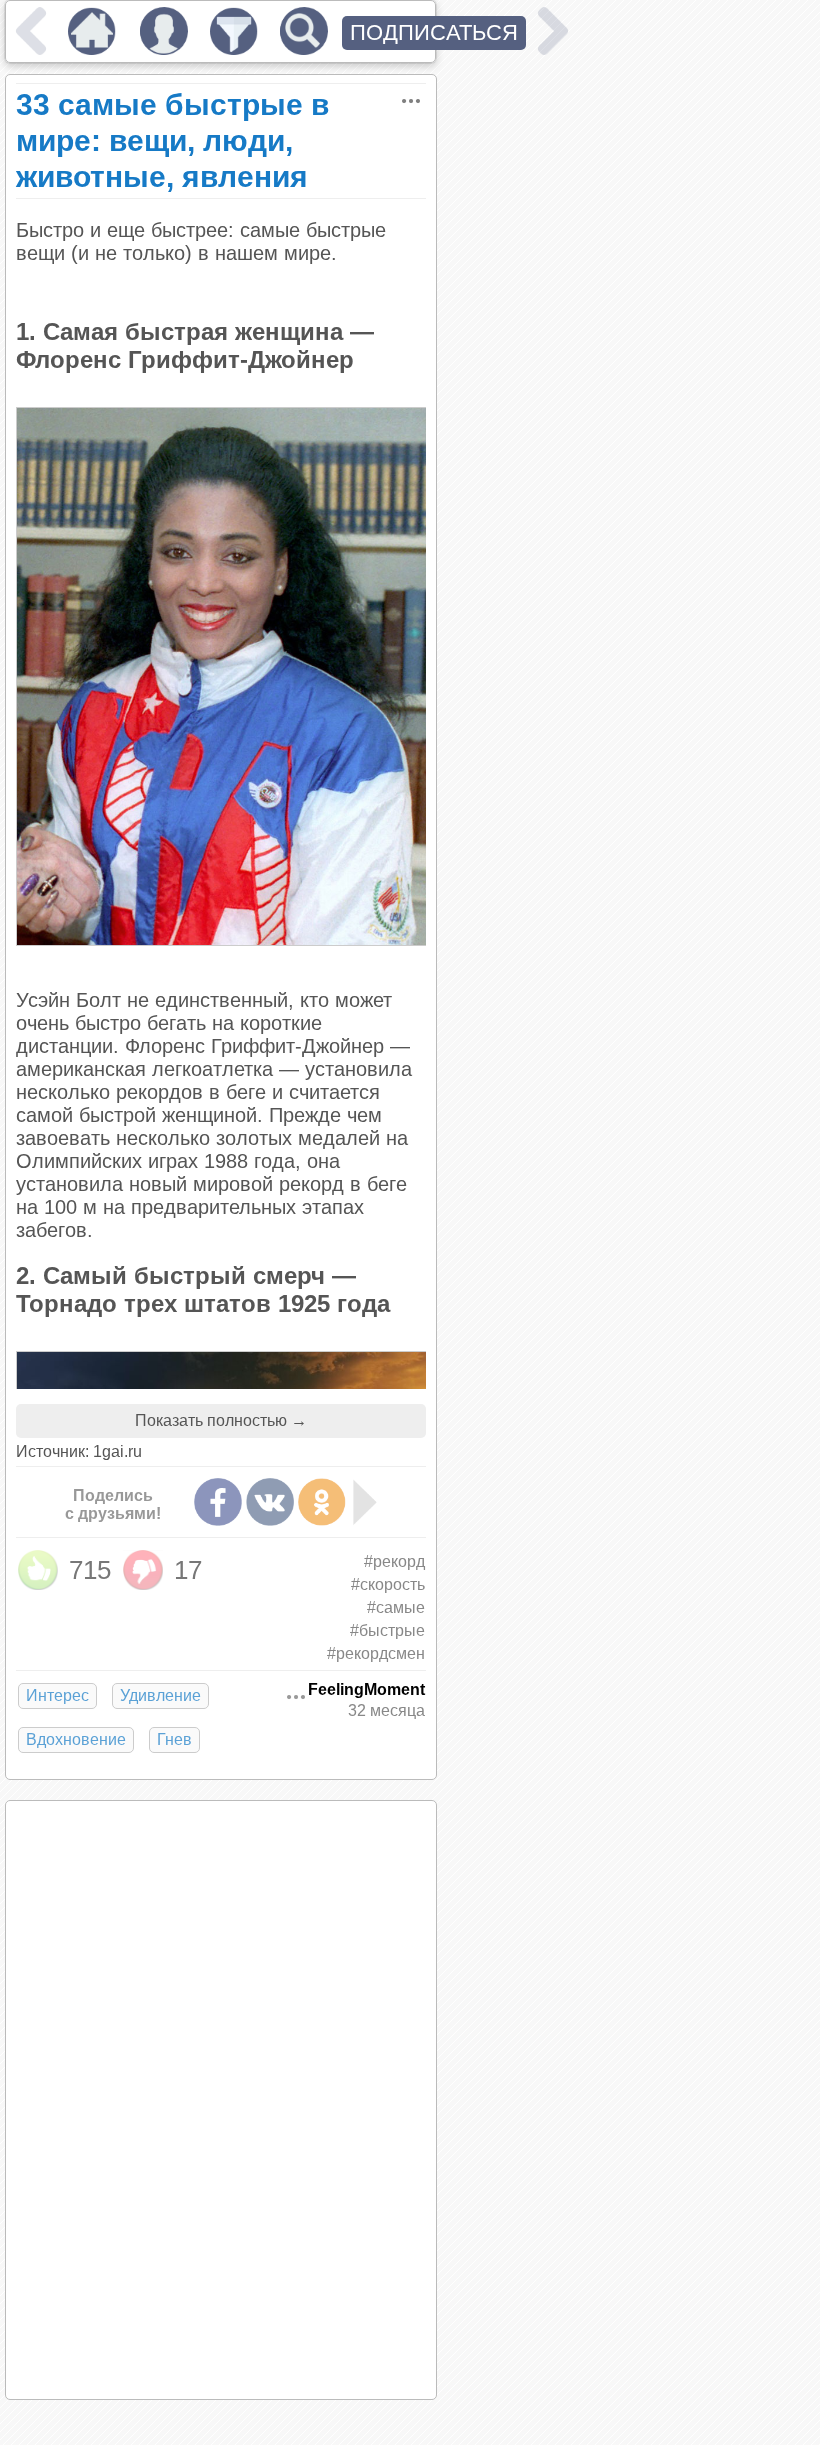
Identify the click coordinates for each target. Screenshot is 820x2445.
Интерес (57, 1695)
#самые (396, 1607)
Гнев (174, 1739)
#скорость (388, 1584)
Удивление (160, 1695)
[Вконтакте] (270, 1502)
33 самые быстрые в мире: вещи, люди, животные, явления (172, 140)
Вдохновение (76, 1739)
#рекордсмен (376, 1653)
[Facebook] (218, 1502)
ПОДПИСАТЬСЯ (434, 32)
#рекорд (394, 1561)
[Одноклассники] (322, 1502)
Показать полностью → (221, 1420)
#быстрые (387, 1630)
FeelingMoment (366, 1689)
